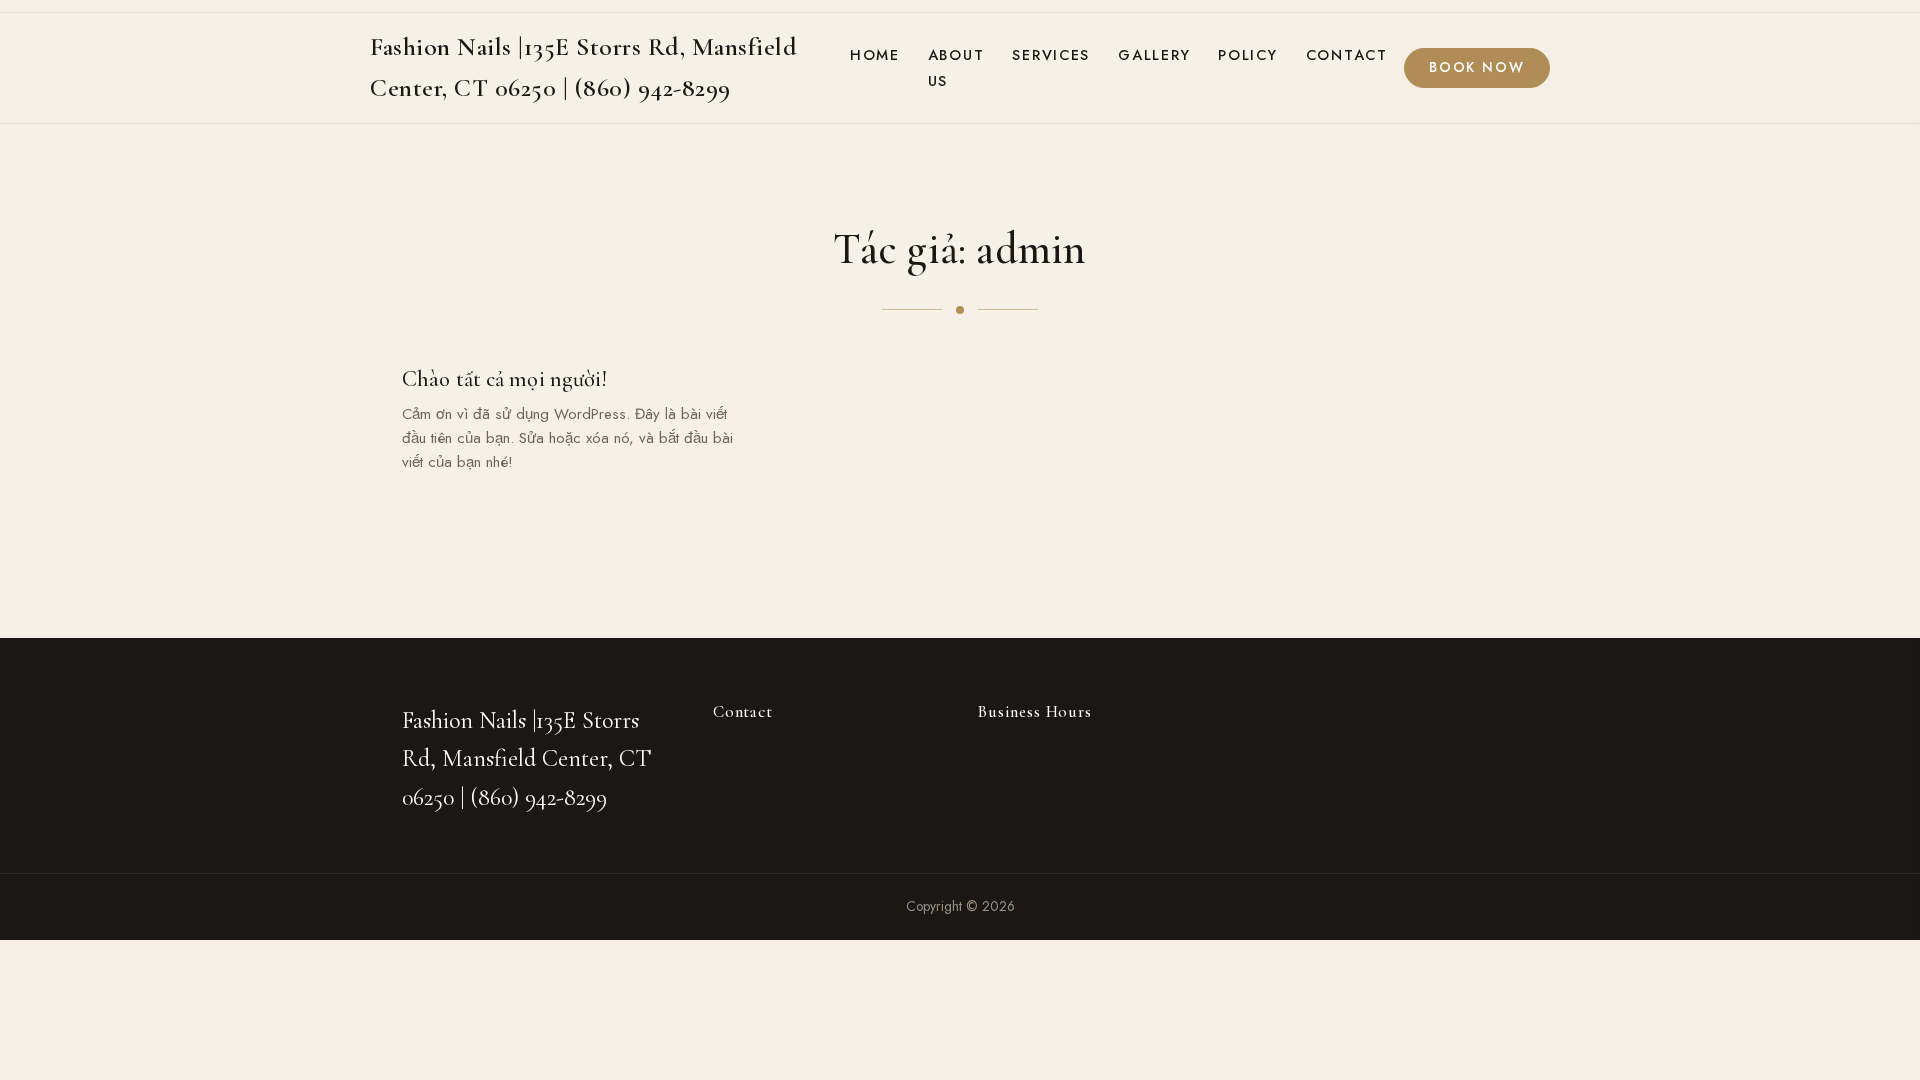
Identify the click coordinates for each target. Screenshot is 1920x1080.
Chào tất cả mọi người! (504, 378)
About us (956, 68)
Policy (1247, 55)
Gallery (1154, 55)
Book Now (1477, 67)
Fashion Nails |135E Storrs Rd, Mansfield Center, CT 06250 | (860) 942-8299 (527, 759)
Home (875, 55)
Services (1051, 55)
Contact (1347, 55)
